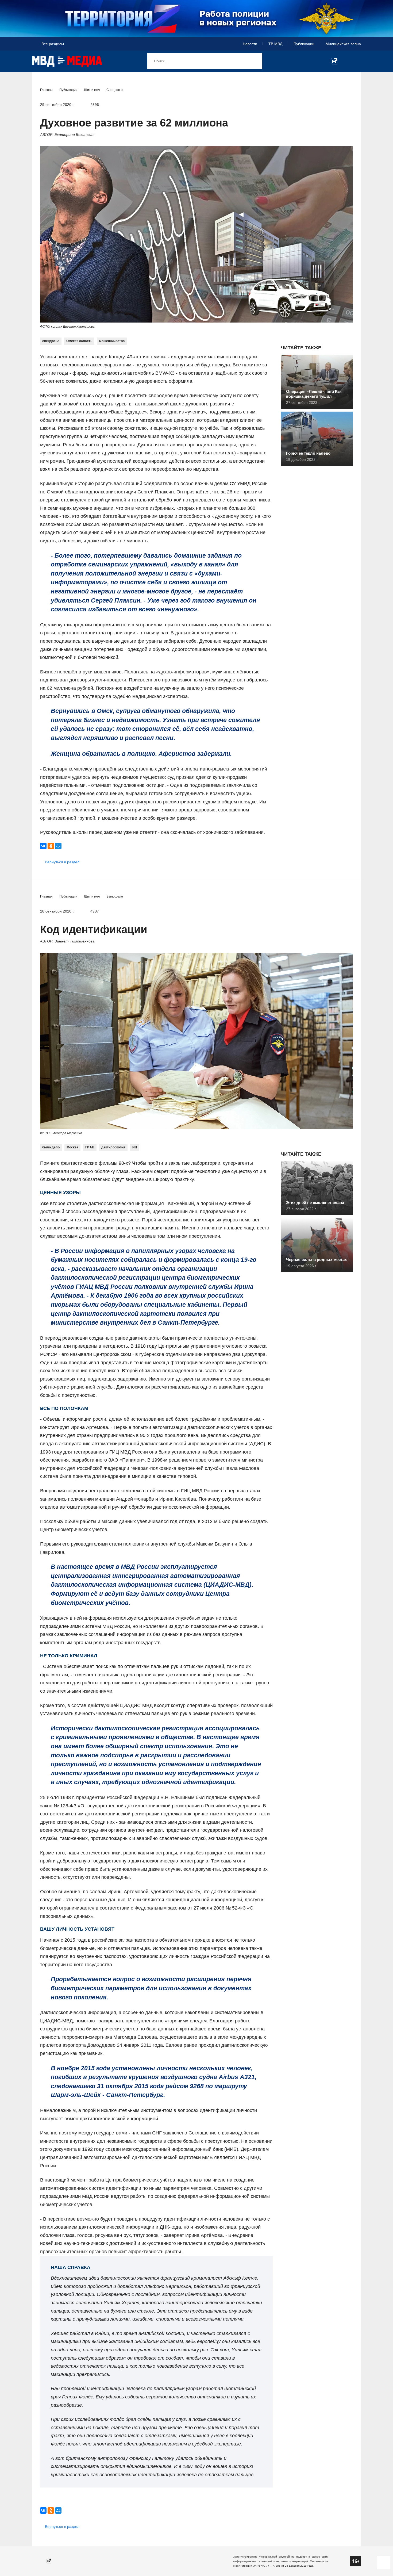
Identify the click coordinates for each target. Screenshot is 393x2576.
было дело (51, 1147)
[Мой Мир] (58, 846)
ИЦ (135, 1147)
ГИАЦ (90, 1147)
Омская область (79, 341)
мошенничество (112, 341)
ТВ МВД (275, 44)
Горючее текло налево (308, 453)
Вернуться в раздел (62, 862)
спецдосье (51, 341)
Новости (250, 44)
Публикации (304, 44)
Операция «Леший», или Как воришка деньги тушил (314, 394)
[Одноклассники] (51, 846)
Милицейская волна (343, 44)
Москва (72, 1147)
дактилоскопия (113, 1147)
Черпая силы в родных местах (316, 1260)
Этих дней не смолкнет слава (315, 1203)
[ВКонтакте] (43, 846)
